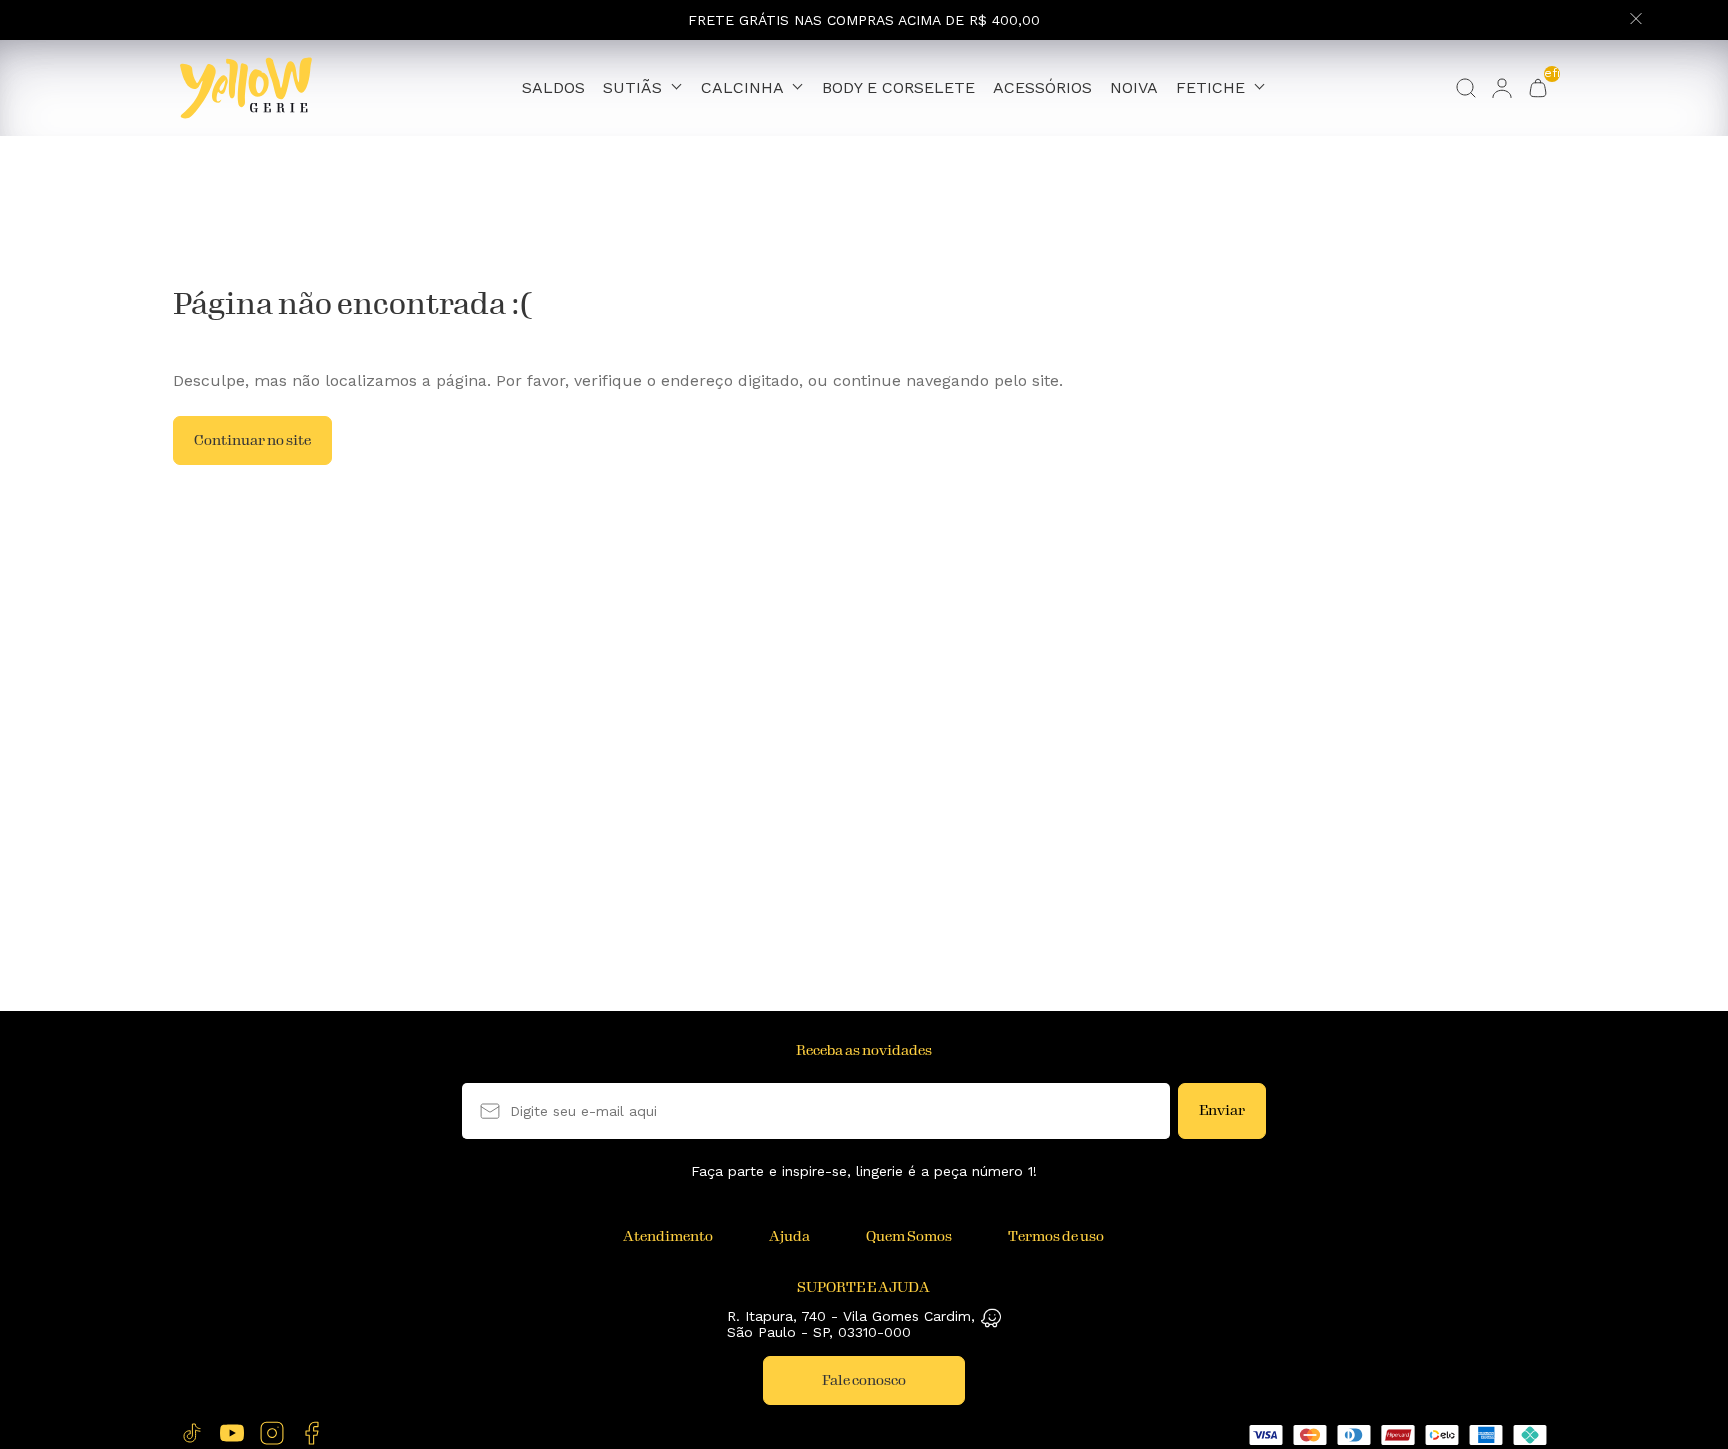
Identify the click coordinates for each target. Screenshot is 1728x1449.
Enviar (1222, 1110)
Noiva (1134, 88)
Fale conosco (864, 1380)
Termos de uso (1056, 1236)
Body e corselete (898, 88)
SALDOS (553, 88)
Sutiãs (635, 87)
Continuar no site (252, 440)
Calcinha (744, 87)
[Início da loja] (246, 88)
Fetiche (1213, 87)
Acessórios (1042, 88)
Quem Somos (909, 1236)
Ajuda (789, 1236)
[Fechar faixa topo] (1636, 20)
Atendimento (668, 1236)
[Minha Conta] (1502, 88)
